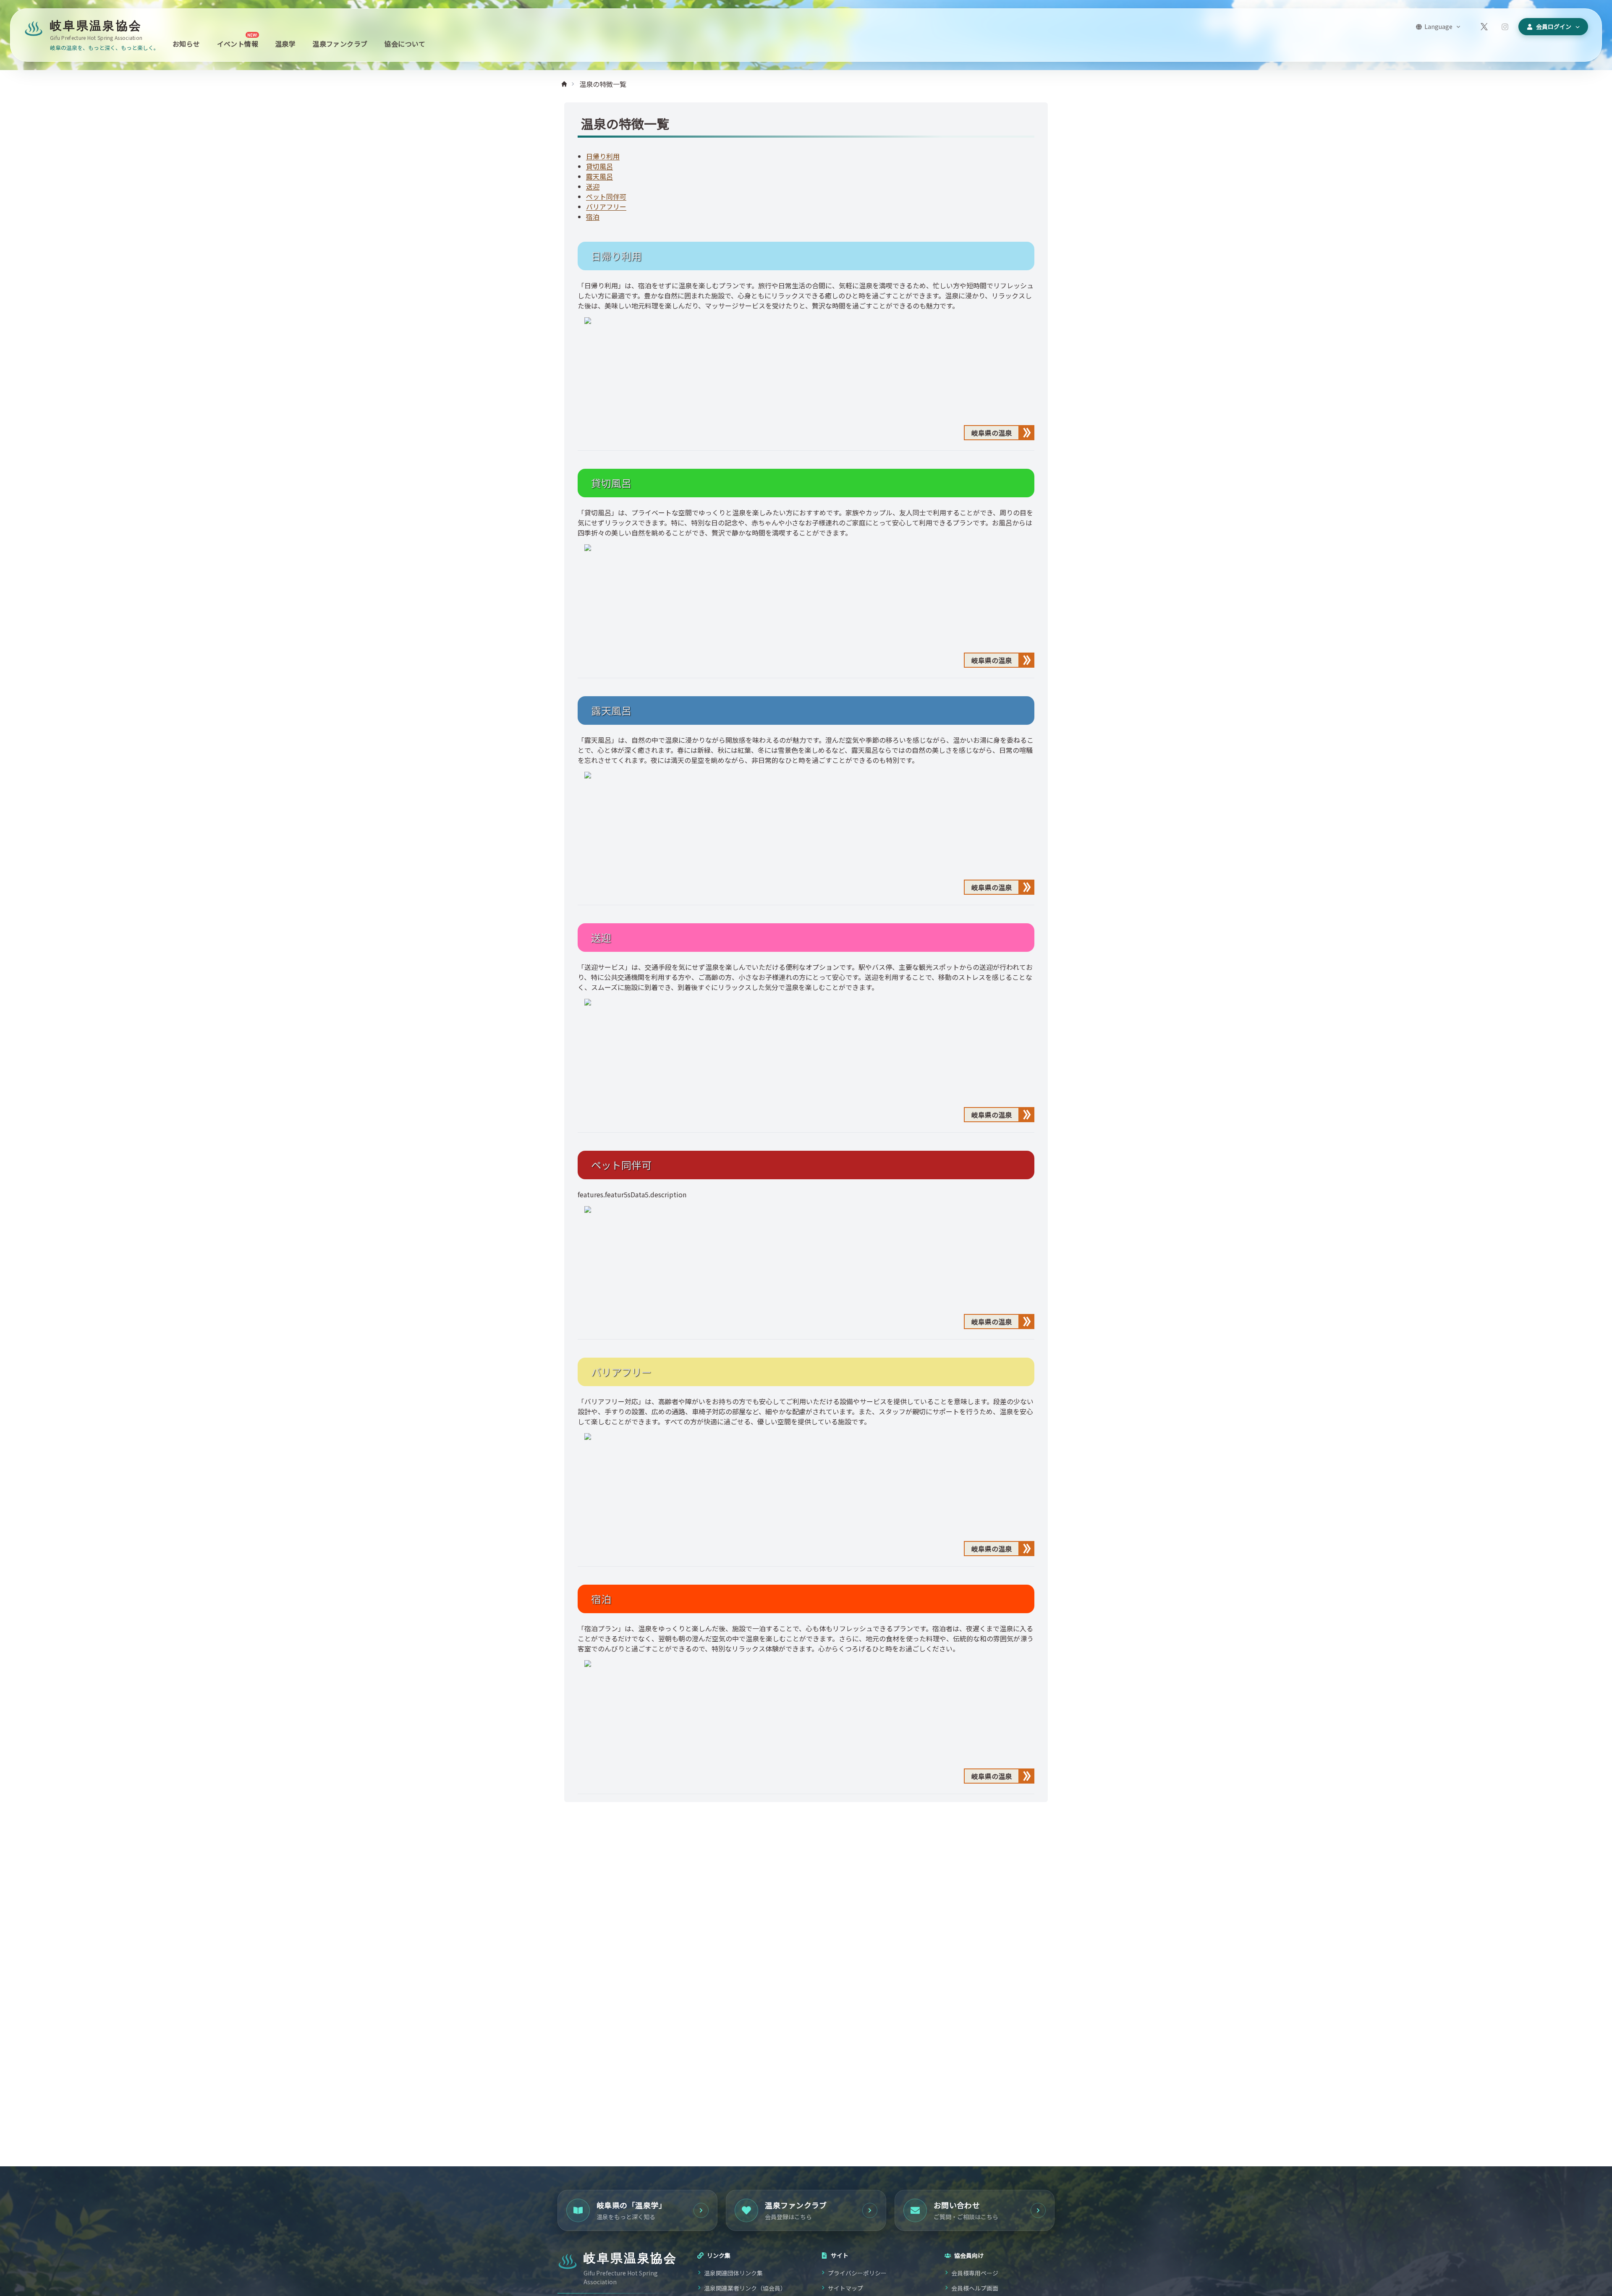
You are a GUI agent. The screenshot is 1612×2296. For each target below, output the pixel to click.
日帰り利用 (603, 156)
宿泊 (593, 217)
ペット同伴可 (606, 196)
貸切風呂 (599, 166)
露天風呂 (599, 176)
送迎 (593, 186)
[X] (1484, 27)
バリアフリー (606, 206)
